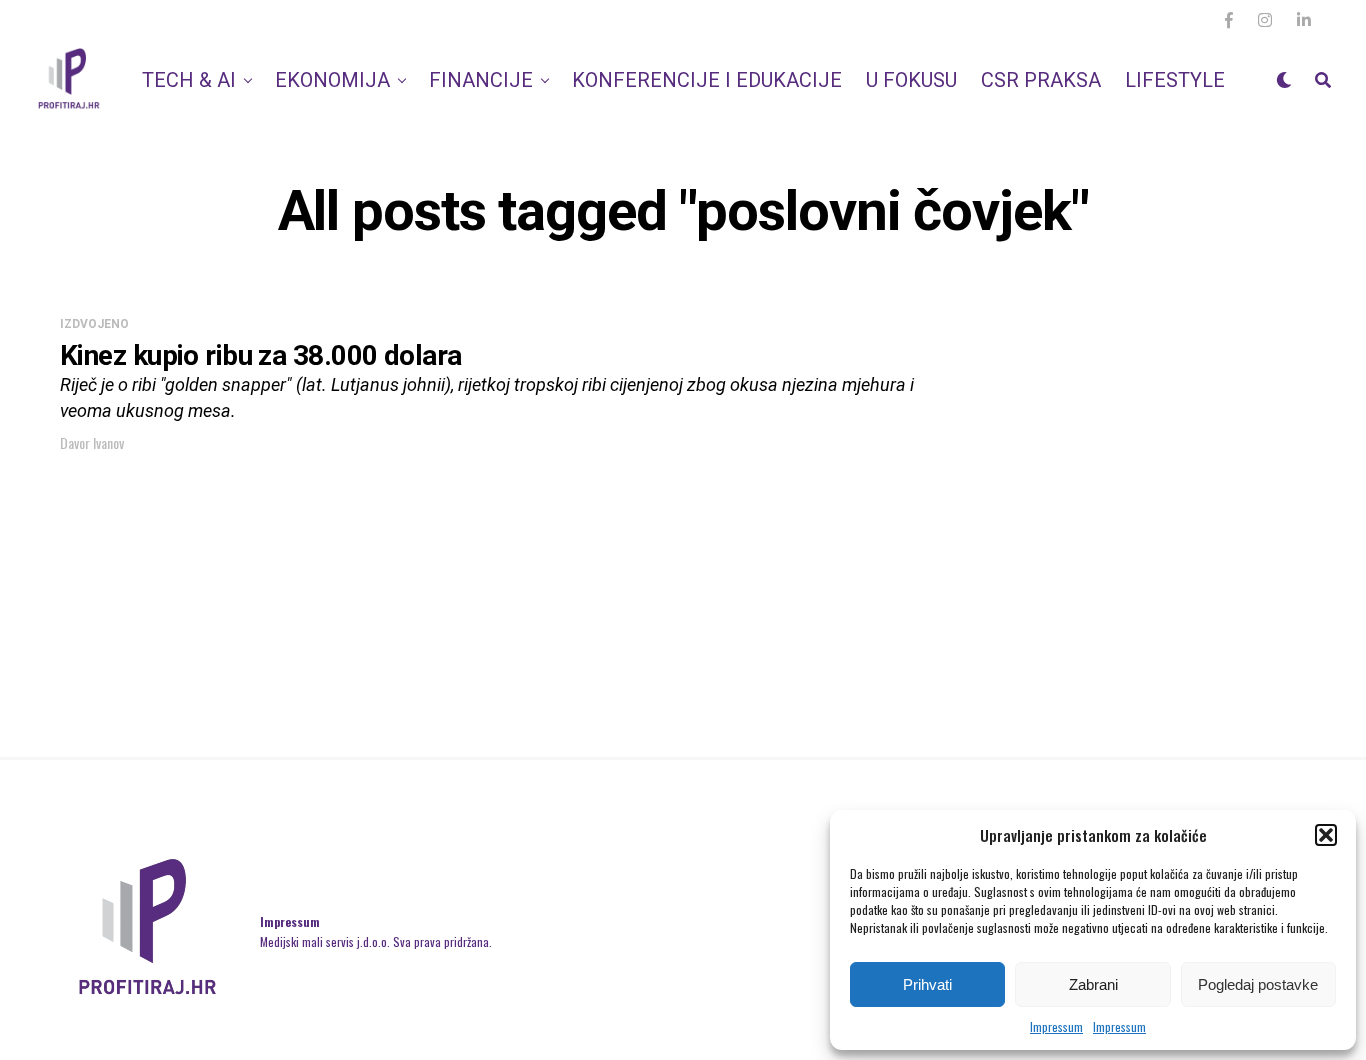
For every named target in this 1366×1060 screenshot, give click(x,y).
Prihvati (927, 984)
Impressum (1056, 1026)
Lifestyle (1175, 80)
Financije (481, 80)
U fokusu (911, 80)
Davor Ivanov (92, 442)
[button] (1326, 835)
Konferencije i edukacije (707, 80)
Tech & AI (189, 80)
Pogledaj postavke (1258, 984)
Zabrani (1093, 984)
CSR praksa (1041, 80)
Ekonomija (332, 80)
